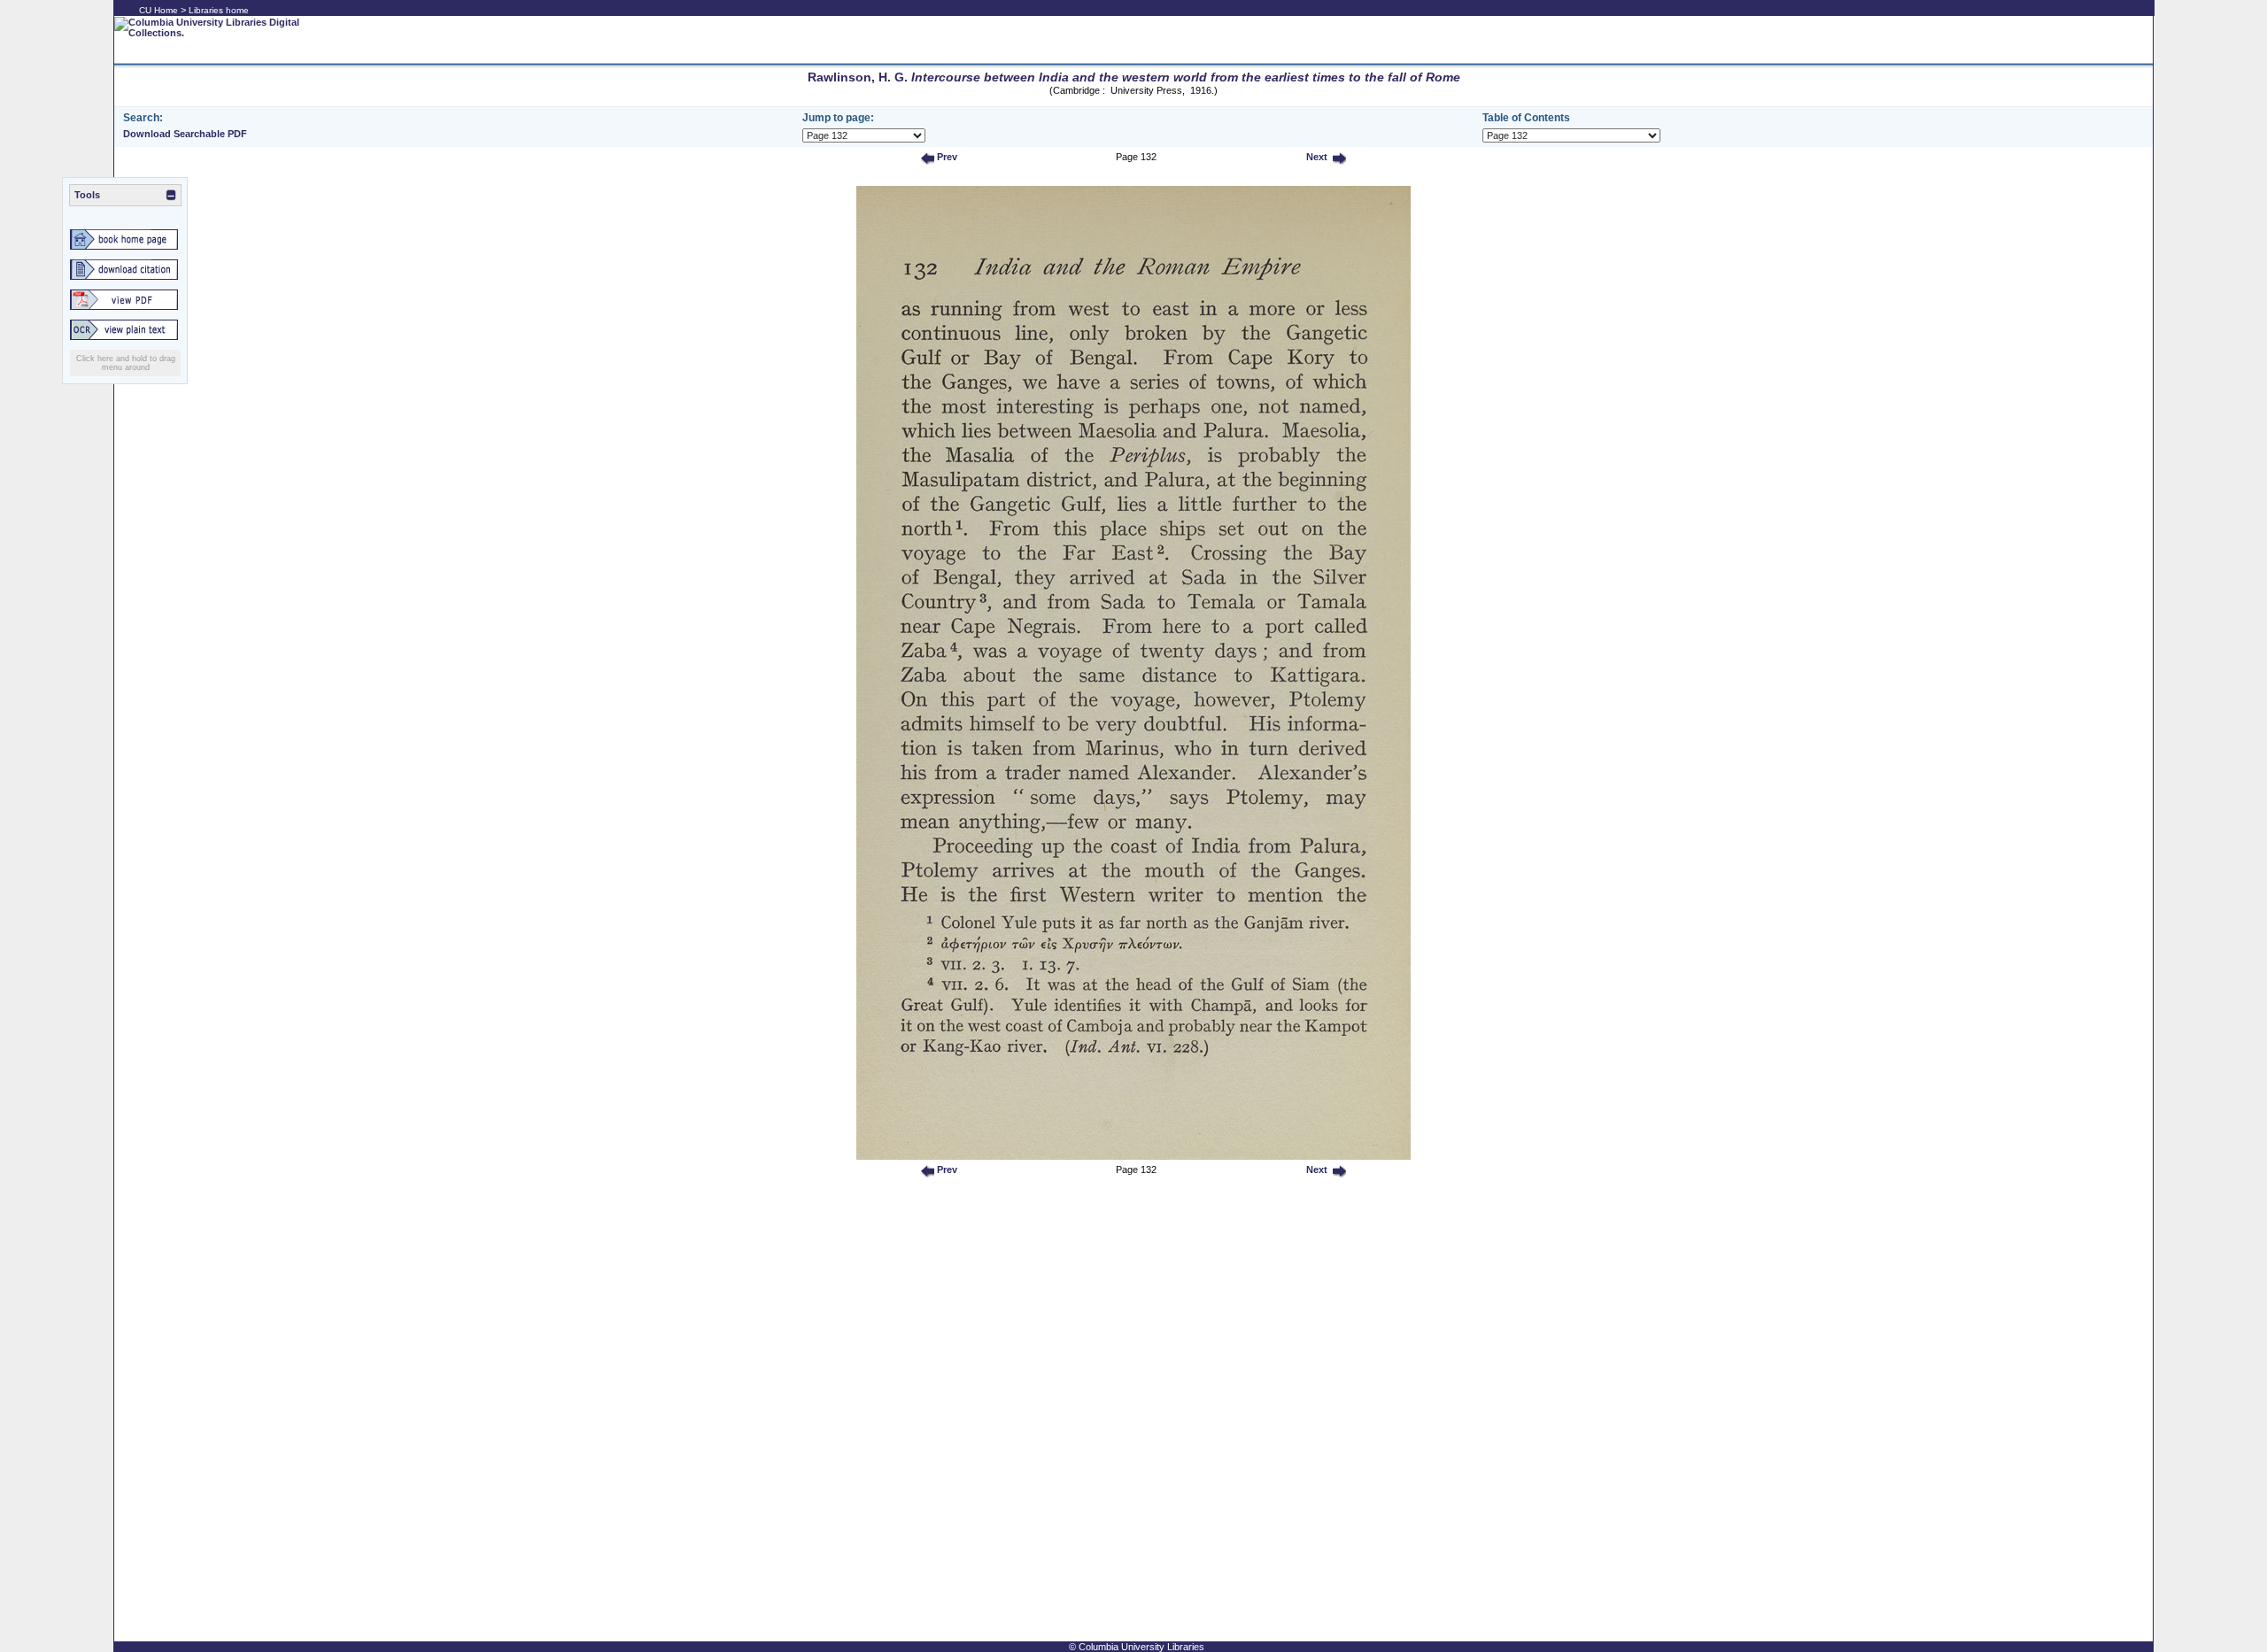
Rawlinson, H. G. (1134, 77)
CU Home (159, 10)
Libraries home (219, 10)
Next (1315, 157)
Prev (946, 157)
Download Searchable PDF (185, 134)
